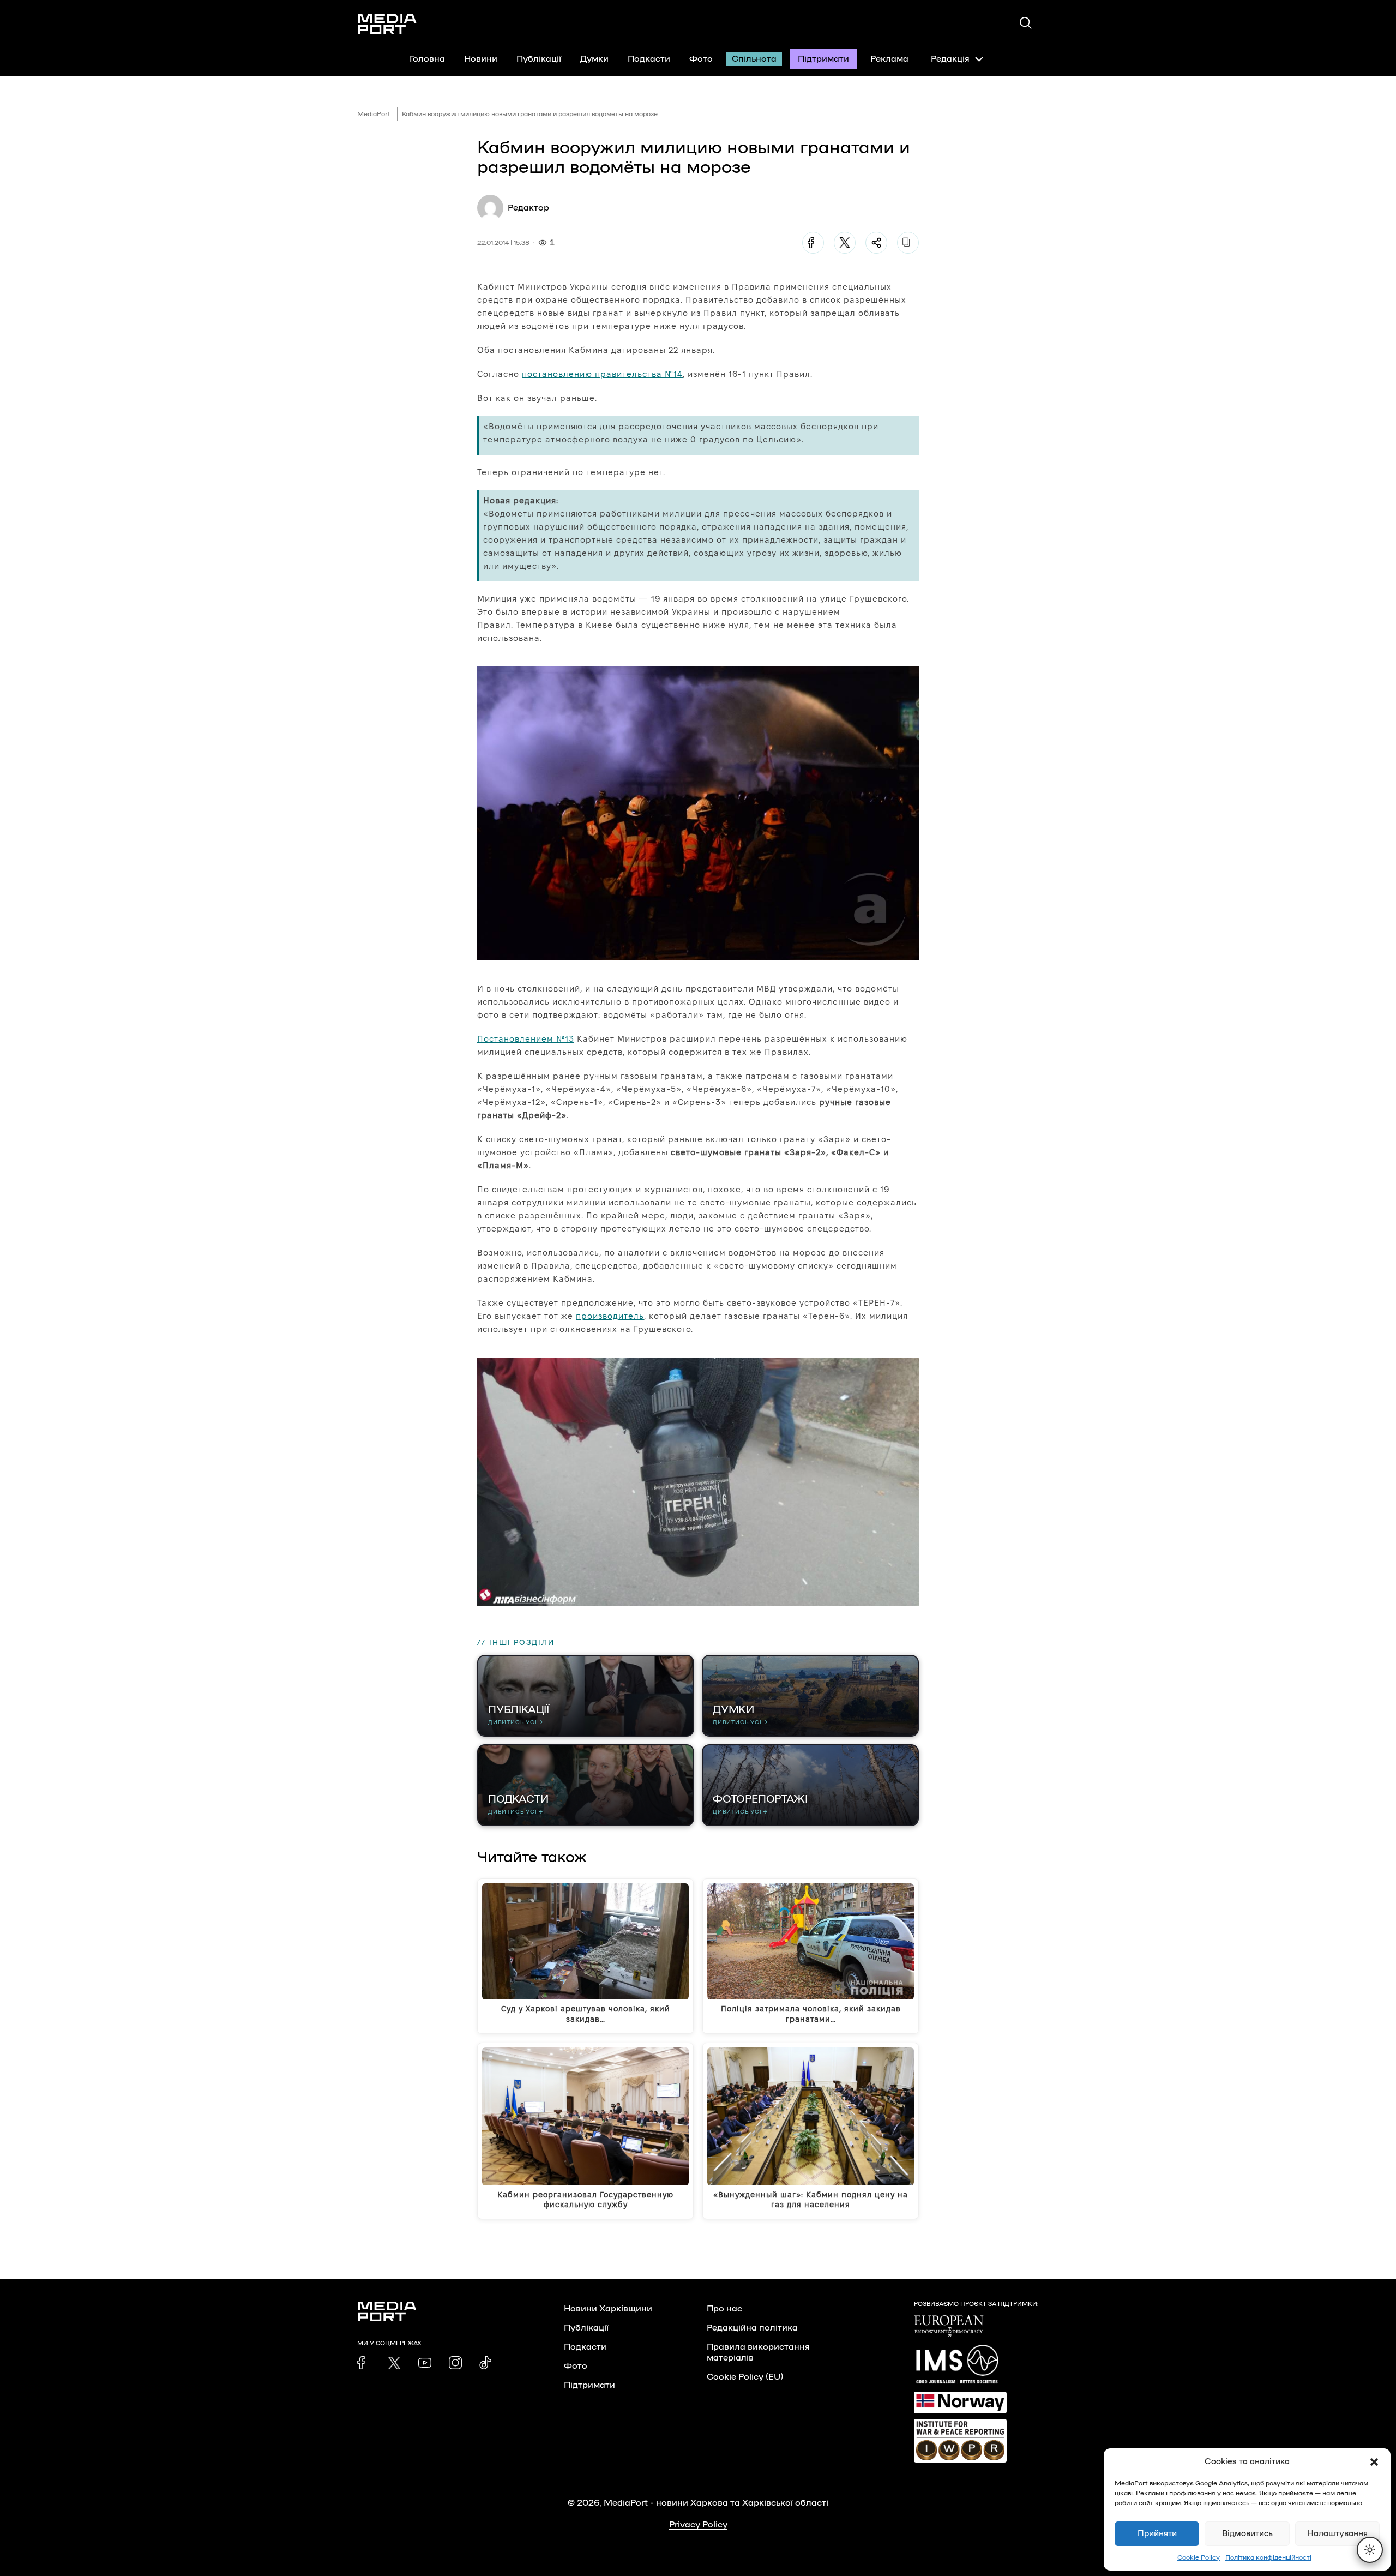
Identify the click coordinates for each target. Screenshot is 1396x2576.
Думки (594, 59)
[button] (1374, 2462)
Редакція (950, 59)
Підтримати (823, 59)
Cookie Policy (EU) (745, 2377)
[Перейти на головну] (387, 24)
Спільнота (754, 59)
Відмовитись (1247, 2534)
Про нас (724, 2309)
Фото (701, 59)
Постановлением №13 (526, 1039)
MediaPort (374, 114)
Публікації (539, 59)
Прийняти (1157, 2534)
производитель (610, 1316)
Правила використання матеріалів (758, 2352)
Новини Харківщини (608, 2309)
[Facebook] (813, 243)
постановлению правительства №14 (602, 374)
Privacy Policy (698, 2525)
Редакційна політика (752, 2328)
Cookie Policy (1199, 2557)
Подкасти (649, 59)
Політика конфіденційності (1268, 2557)
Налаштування (1337, 2534)
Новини (481, 59)
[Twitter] (845, 243)
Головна (427, 59)
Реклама (889, 59)
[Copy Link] (908, 243)
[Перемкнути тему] (1370, 2550)
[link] (364, 2363)
